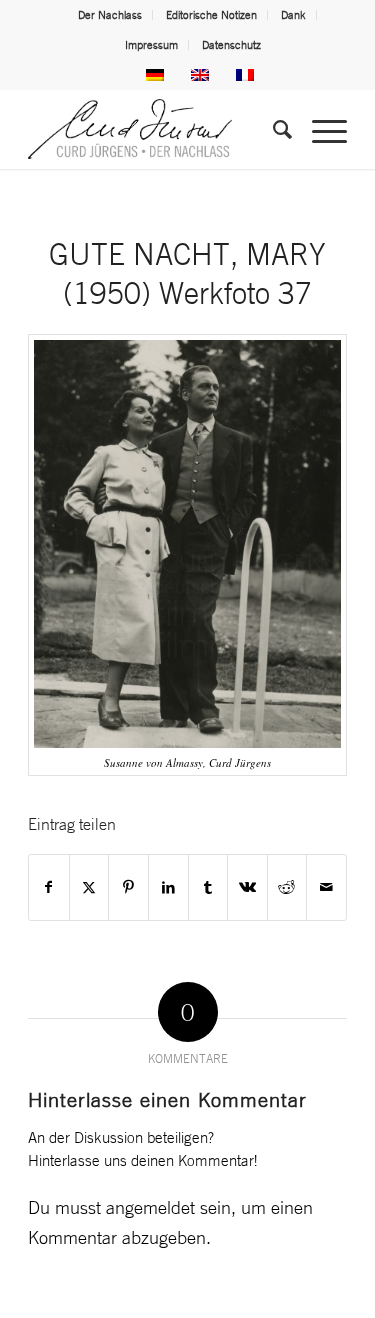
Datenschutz (231, 45)
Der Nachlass (110, 15)
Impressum (151, 45)
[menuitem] (110, 15)
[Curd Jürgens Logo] (155, 129)
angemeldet (150, 1207)
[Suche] (272, 129)
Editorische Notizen (211, 15)
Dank (293, 15)
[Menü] (319, 129)
